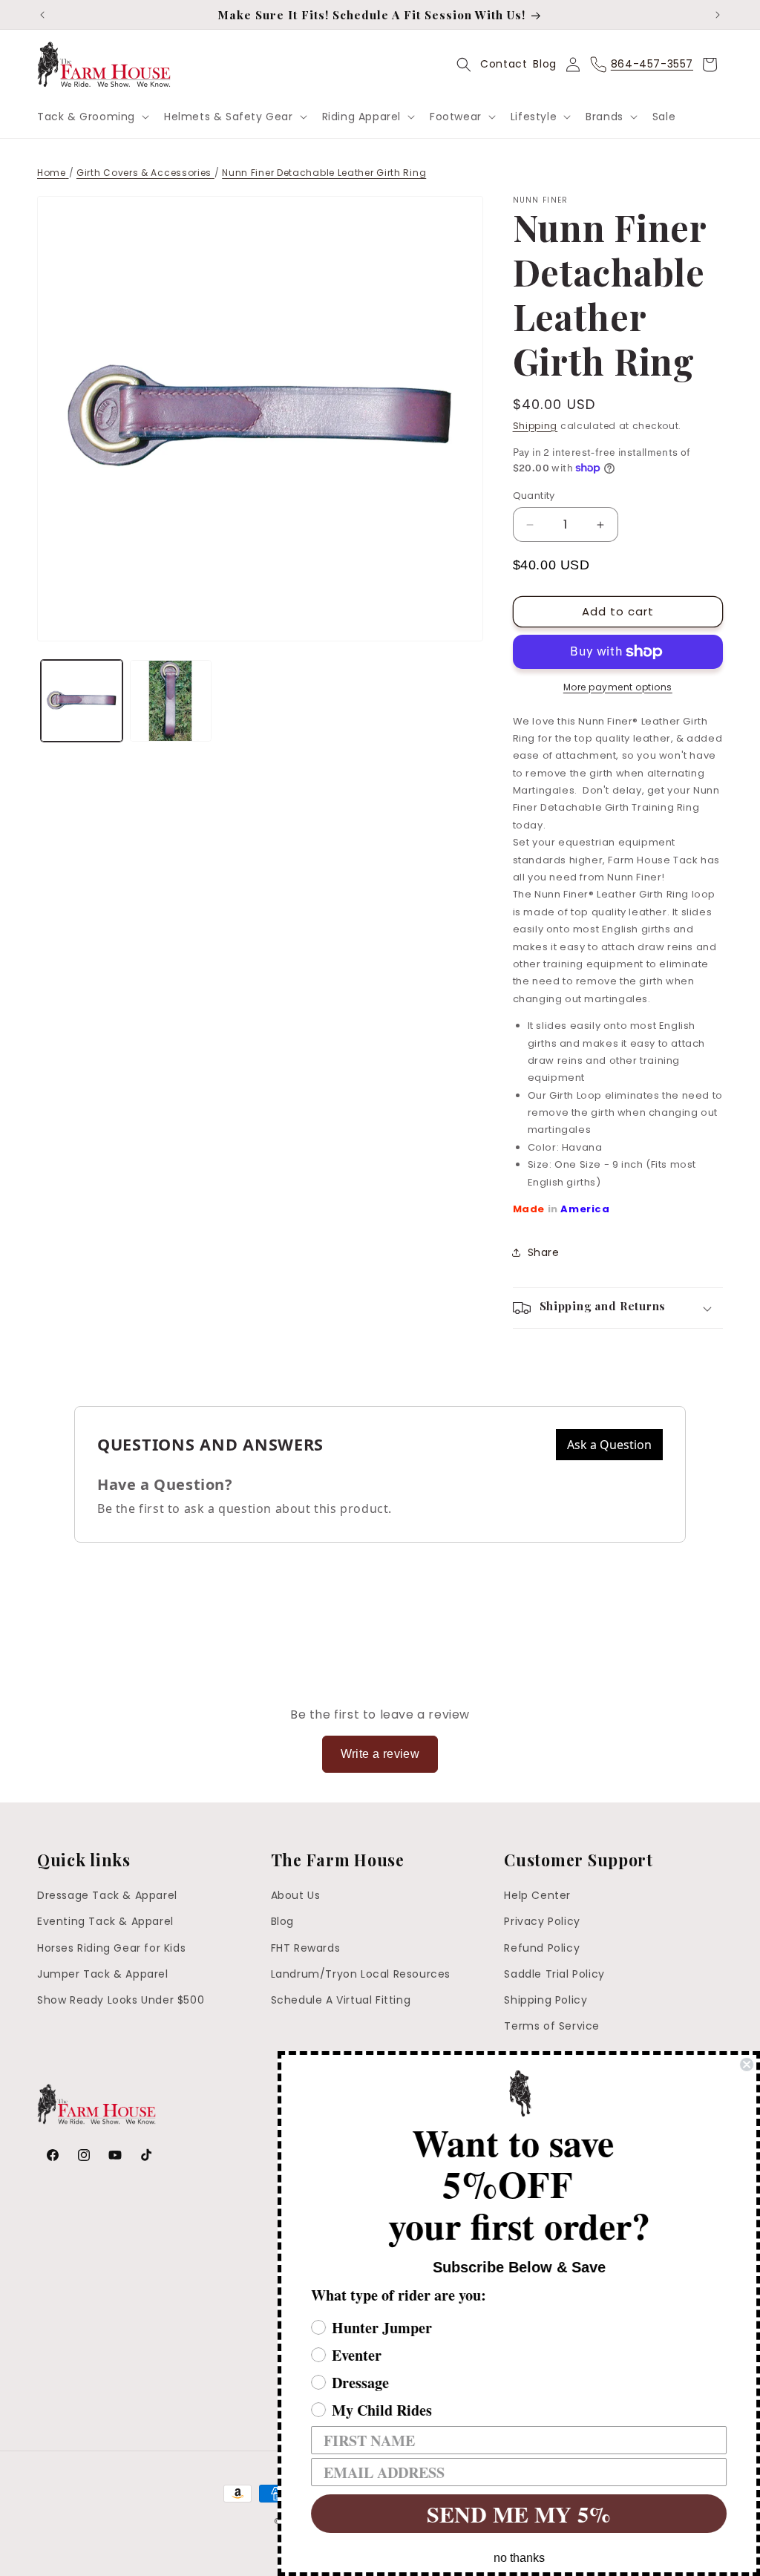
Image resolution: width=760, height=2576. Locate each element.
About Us (296, 1895)
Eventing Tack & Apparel (105, 1921)
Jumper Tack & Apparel (103, 1974)
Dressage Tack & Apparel (107, 1895)
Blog (544, 64)
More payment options (618, 687)
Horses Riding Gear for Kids (111, 1948)
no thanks (519, 2558)
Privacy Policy (542, 1921)
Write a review (380, 1754)
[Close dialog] (747, 2065)
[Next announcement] (718, 15)
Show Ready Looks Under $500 (121, 2000)
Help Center (537, 1895)
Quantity (534, 496)
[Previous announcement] (42, 15)
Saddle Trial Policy (554, 1974)
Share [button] (544, 1252)
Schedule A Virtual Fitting (341, 2000)
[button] (92, 117)
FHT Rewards (306, 1948)
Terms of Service (552, 2026)
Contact (504, 64)
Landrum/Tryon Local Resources (361, 1974)
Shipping (535, 426)
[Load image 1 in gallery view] (82, 701)
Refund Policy (542, 1948)
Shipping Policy (546, 2000)
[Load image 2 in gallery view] (171, 701)
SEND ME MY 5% (519, 2514)
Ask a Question (609, 1445)
